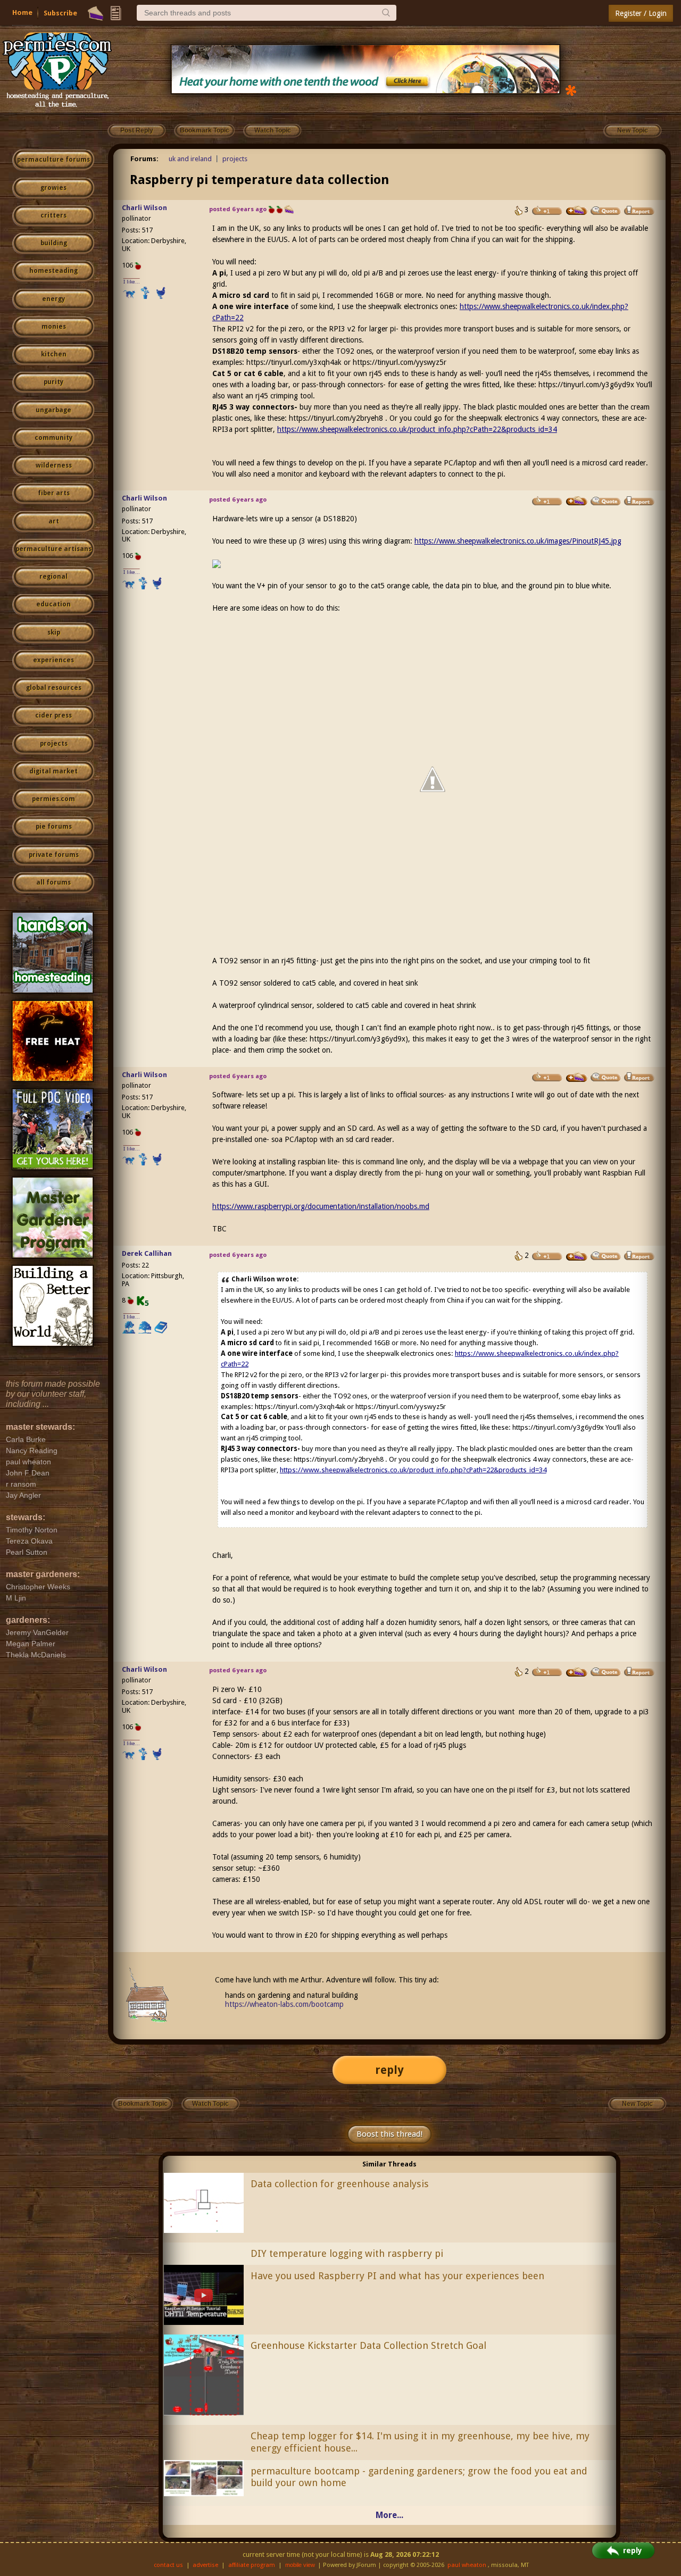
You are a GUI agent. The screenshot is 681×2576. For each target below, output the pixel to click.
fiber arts (54, 493)
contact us (168, 2565)
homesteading (53, 271)
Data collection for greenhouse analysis (340, 2184)
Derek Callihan (147, 1253)
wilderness (54, 465)
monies (54, 327)
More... (389, 2515)
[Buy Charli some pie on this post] (577, 211)
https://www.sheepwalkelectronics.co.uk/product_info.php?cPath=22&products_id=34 (417, 429)
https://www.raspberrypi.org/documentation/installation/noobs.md (321, 1206)
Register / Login (641, 13)
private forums (54, 855)
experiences (53, 660)
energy (53, 299)
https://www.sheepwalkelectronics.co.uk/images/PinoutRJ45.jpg (518, 541)
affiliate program (252, 2565)
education (53, 604)
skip (54, 632)
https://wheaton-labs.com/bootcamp (284, 2004)
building (54, 243)
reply (389, 2070)
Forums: (144, 159)
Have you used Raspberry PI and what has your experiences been (397, 2276)
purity (53, 382)
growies (53, 188)
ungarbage (53, 410)
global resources (54, 688)
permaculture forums (53, 160)
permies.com (53, 799)
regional (53, 577)
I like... (132, 282)
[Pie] (95, 13)
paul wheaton (467, 2565)
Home (22, 12)
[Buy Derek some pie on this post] (577, 1256)
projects (54, 744)
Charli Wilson (144, 208)
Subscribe (60, 13)
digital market (53, 771)
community (53, 438)
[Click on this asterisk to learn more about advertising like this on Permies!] (571, 90)
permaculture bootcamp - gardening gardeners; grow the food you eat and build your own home (419, 2477)
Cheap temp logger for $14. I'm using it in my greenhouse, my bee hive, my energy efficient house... (420, 2442)
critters (53, 215)
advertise (205, 2565)
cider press (53, 715)
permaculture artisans (53, 549)
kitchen (54, 354)
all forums (53, 882)
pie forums (54, 827)
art (54, 521)
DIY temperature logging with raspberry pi (347, 2253)
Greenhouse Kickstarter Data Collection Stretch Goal (368, 2345)
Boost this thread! (389, 2134)
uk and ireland (190, 159)
